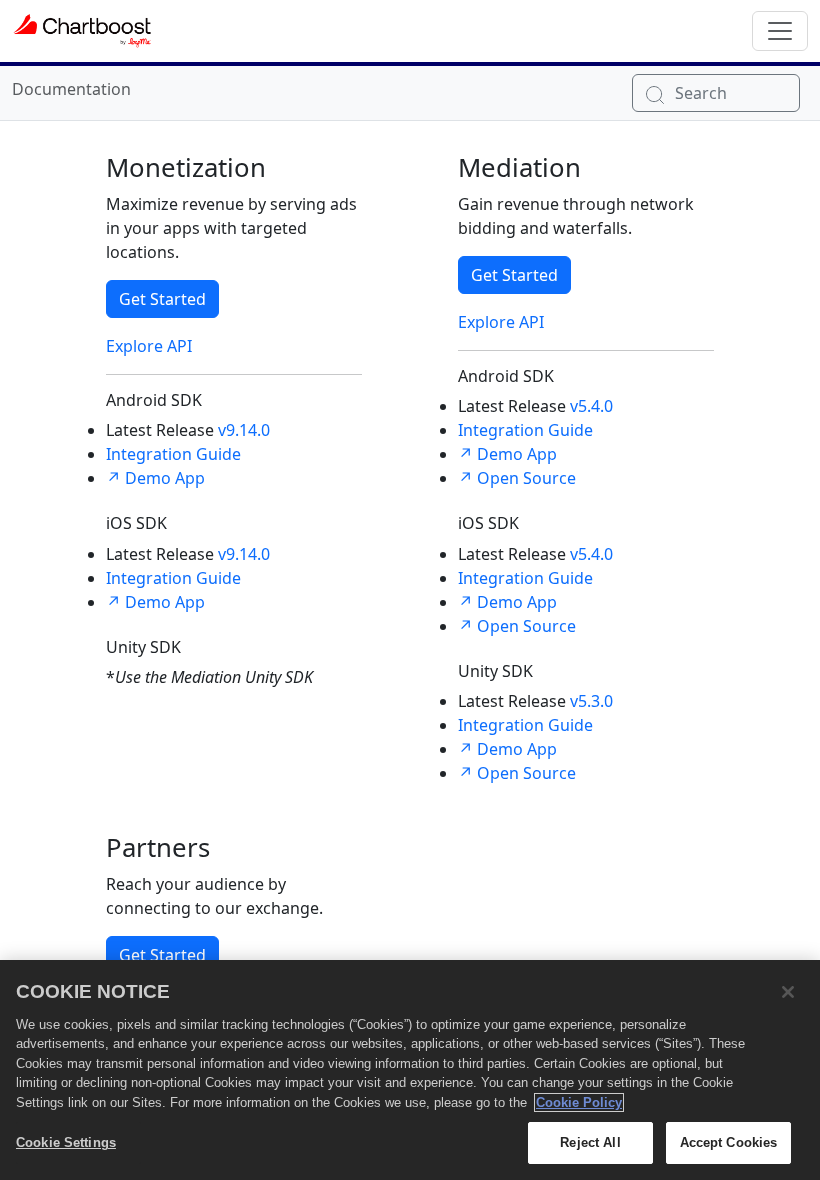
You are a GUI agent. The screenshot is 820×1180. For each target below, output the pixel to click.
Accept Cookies (729, 1142)
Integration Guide (173, 454)
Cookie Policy (579, 1102)
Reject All (590, 1142)
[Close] (788, 992)
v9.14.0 (244, 430)
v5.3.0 (591, 701)
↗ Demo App (155, 478)
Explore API (149, 346)
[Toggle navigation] (780, 31)
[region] (410, 1070)
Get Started (162, 299)
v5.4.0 (591, 406)
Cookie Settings (66, 1142)
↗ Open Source (517, 478)
